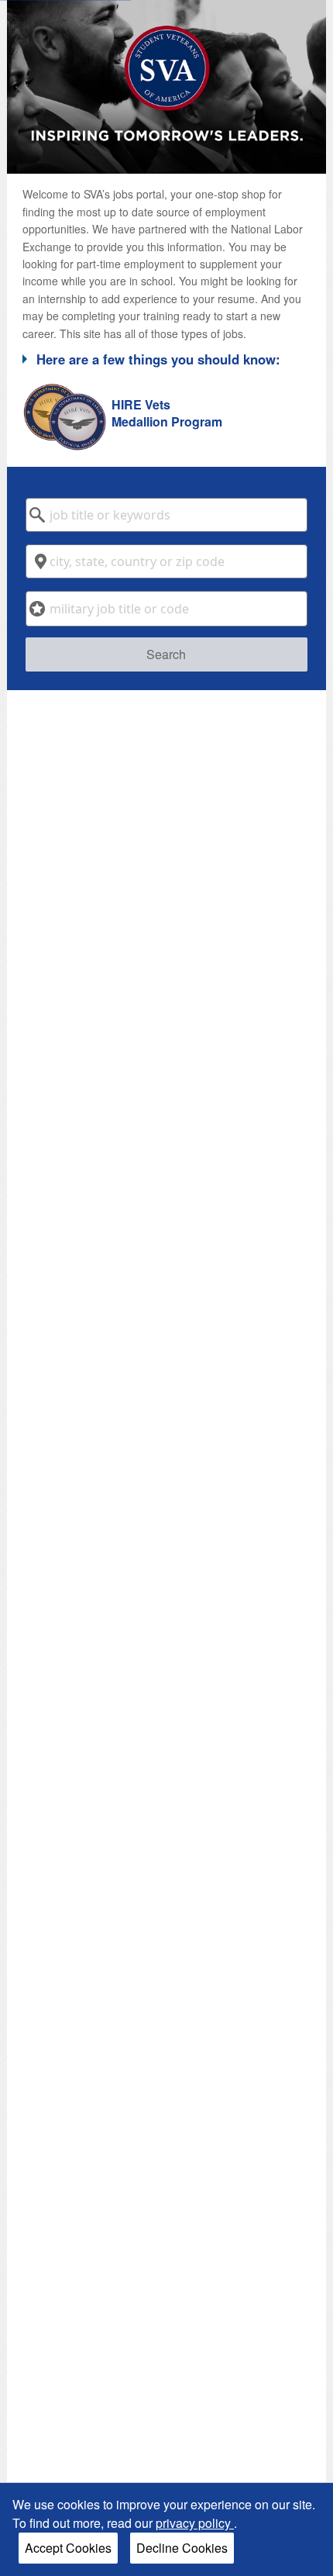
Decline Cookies (182, 2548)
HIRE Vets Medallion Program (167, 413)
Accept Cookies (68, 2548)
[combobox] (167, 515)
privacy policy (195, 2523)
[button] (167, 359)
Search (166, 654)
